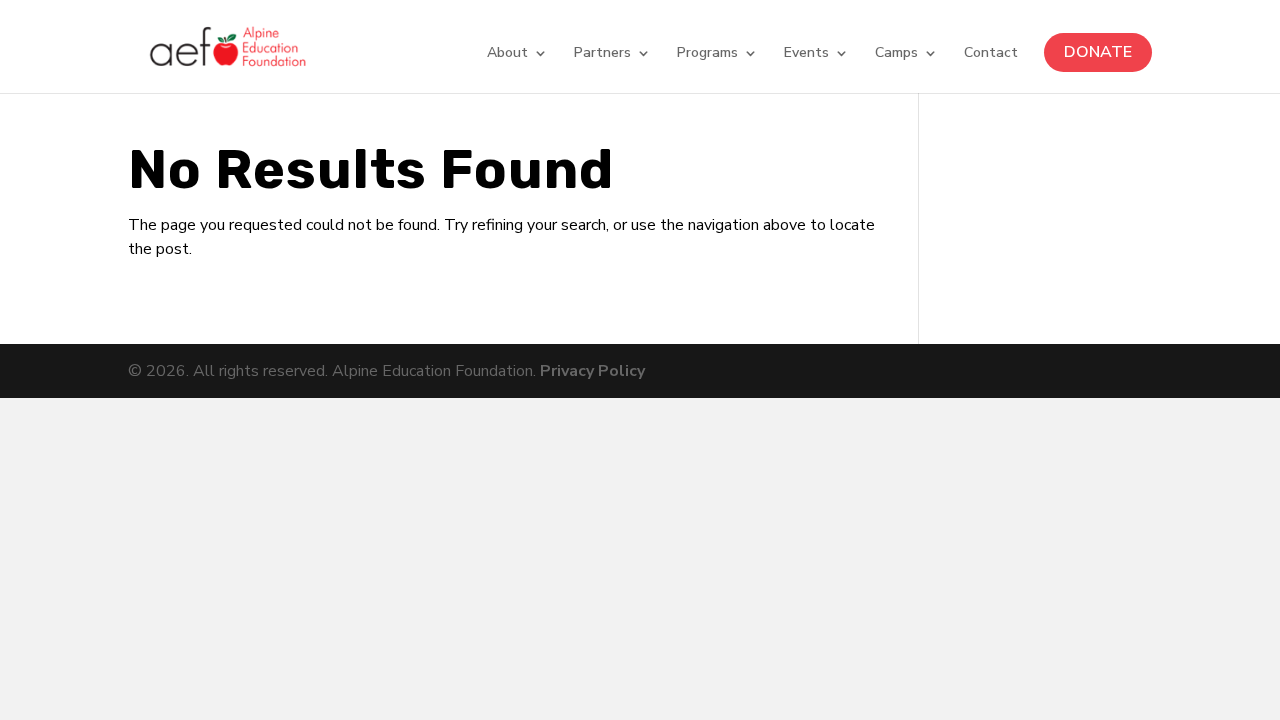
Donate (1098, 52)
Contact (991, 54)
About (507, 54)
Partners (602, 54)
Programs (707, 54)
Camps (896, 54)
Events (806, 54)
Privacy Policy (592, 371)
